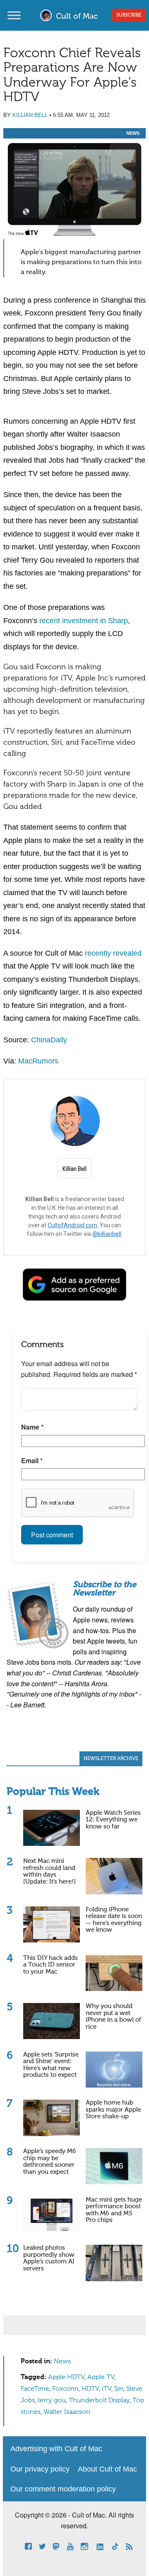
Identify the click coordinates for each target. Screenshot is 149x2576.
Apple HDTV (66, 2377)
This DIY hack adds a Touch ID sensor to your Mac (50, 1965)
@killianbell (107, 1234)
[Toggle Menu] (14, 15)
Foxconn (65, 2389)
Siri (119, 2389)
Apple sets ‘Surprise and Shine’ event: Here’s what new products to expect (51, 2065)
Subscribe (129, 15)
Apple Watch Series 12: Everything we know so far (113, 1820)
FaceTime (35, 2389)
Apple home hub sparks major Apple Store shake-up (113, 2110)
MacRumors (38, 1061)
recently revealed (113, 953)
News (133, 133)
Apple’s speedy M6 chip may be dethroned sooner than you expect (50, 2162)
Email (32, 1460)
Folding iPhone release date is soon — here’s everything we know (114, 1920)
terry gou (52, 2401)
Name (32, 1427)
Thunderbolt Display (99, 2401)
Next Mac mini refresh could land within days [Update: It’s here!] (49, 1871)
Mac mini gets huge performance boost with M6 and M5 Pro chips (114, 2210)
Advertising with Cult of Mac (56, 2449)
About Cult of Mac (107, 2469)
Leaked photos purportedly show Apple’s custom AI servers (49, 2258)
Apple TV (101, 2377)
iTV (107, 2389)
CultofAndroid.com (72, 1225)
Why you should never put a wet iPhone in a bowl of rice (113, 2016)
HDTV (90, 2389)
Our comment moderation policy (63, 2489)
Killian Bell (30, 115)
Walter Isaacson (67, 2412)
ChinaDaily (49, 1040)
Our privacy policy (40, 2469)
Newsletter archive (111, 1759)
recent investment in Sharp (84, 621)
